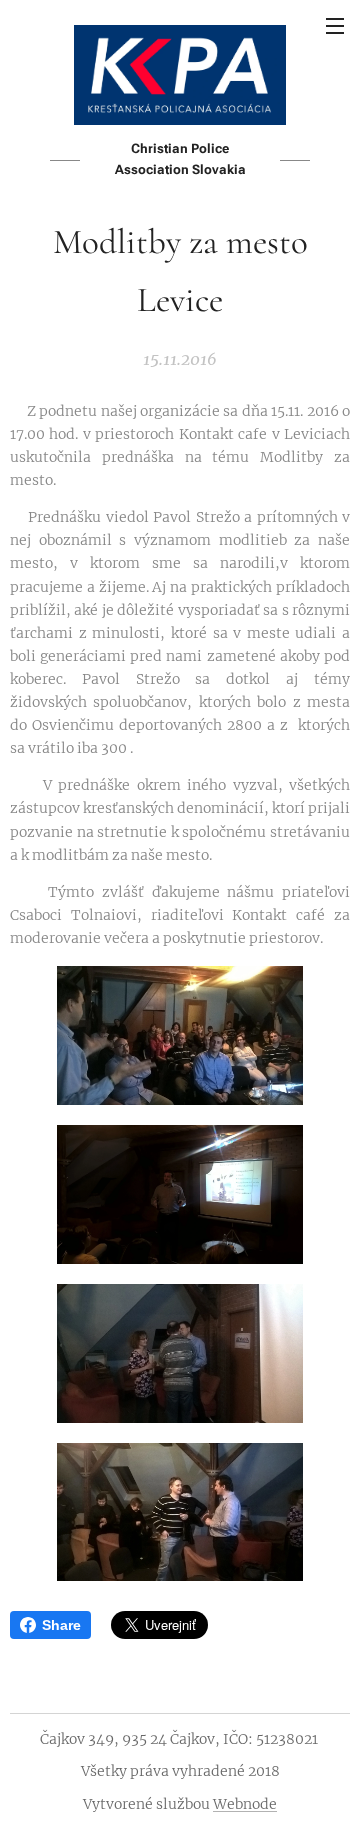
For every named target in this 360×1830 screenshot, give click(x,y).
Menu (335, 25)
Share (61, 1625)
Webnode (245, 1804)
